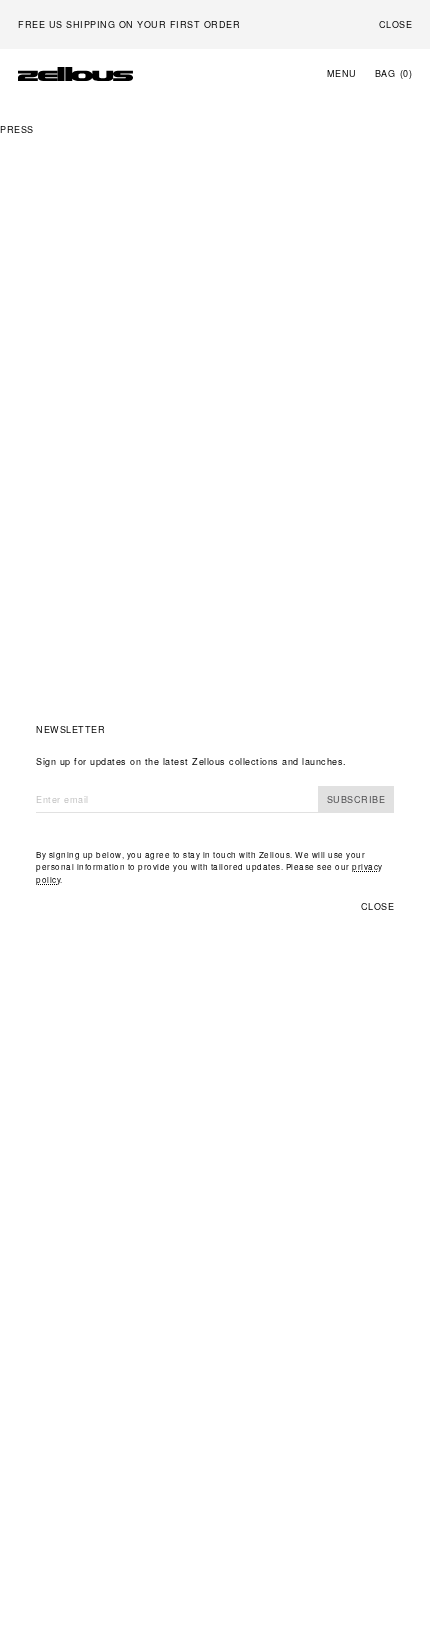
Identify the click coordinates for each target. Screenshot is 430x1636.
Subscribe (356, 799)
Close (378, 906)
